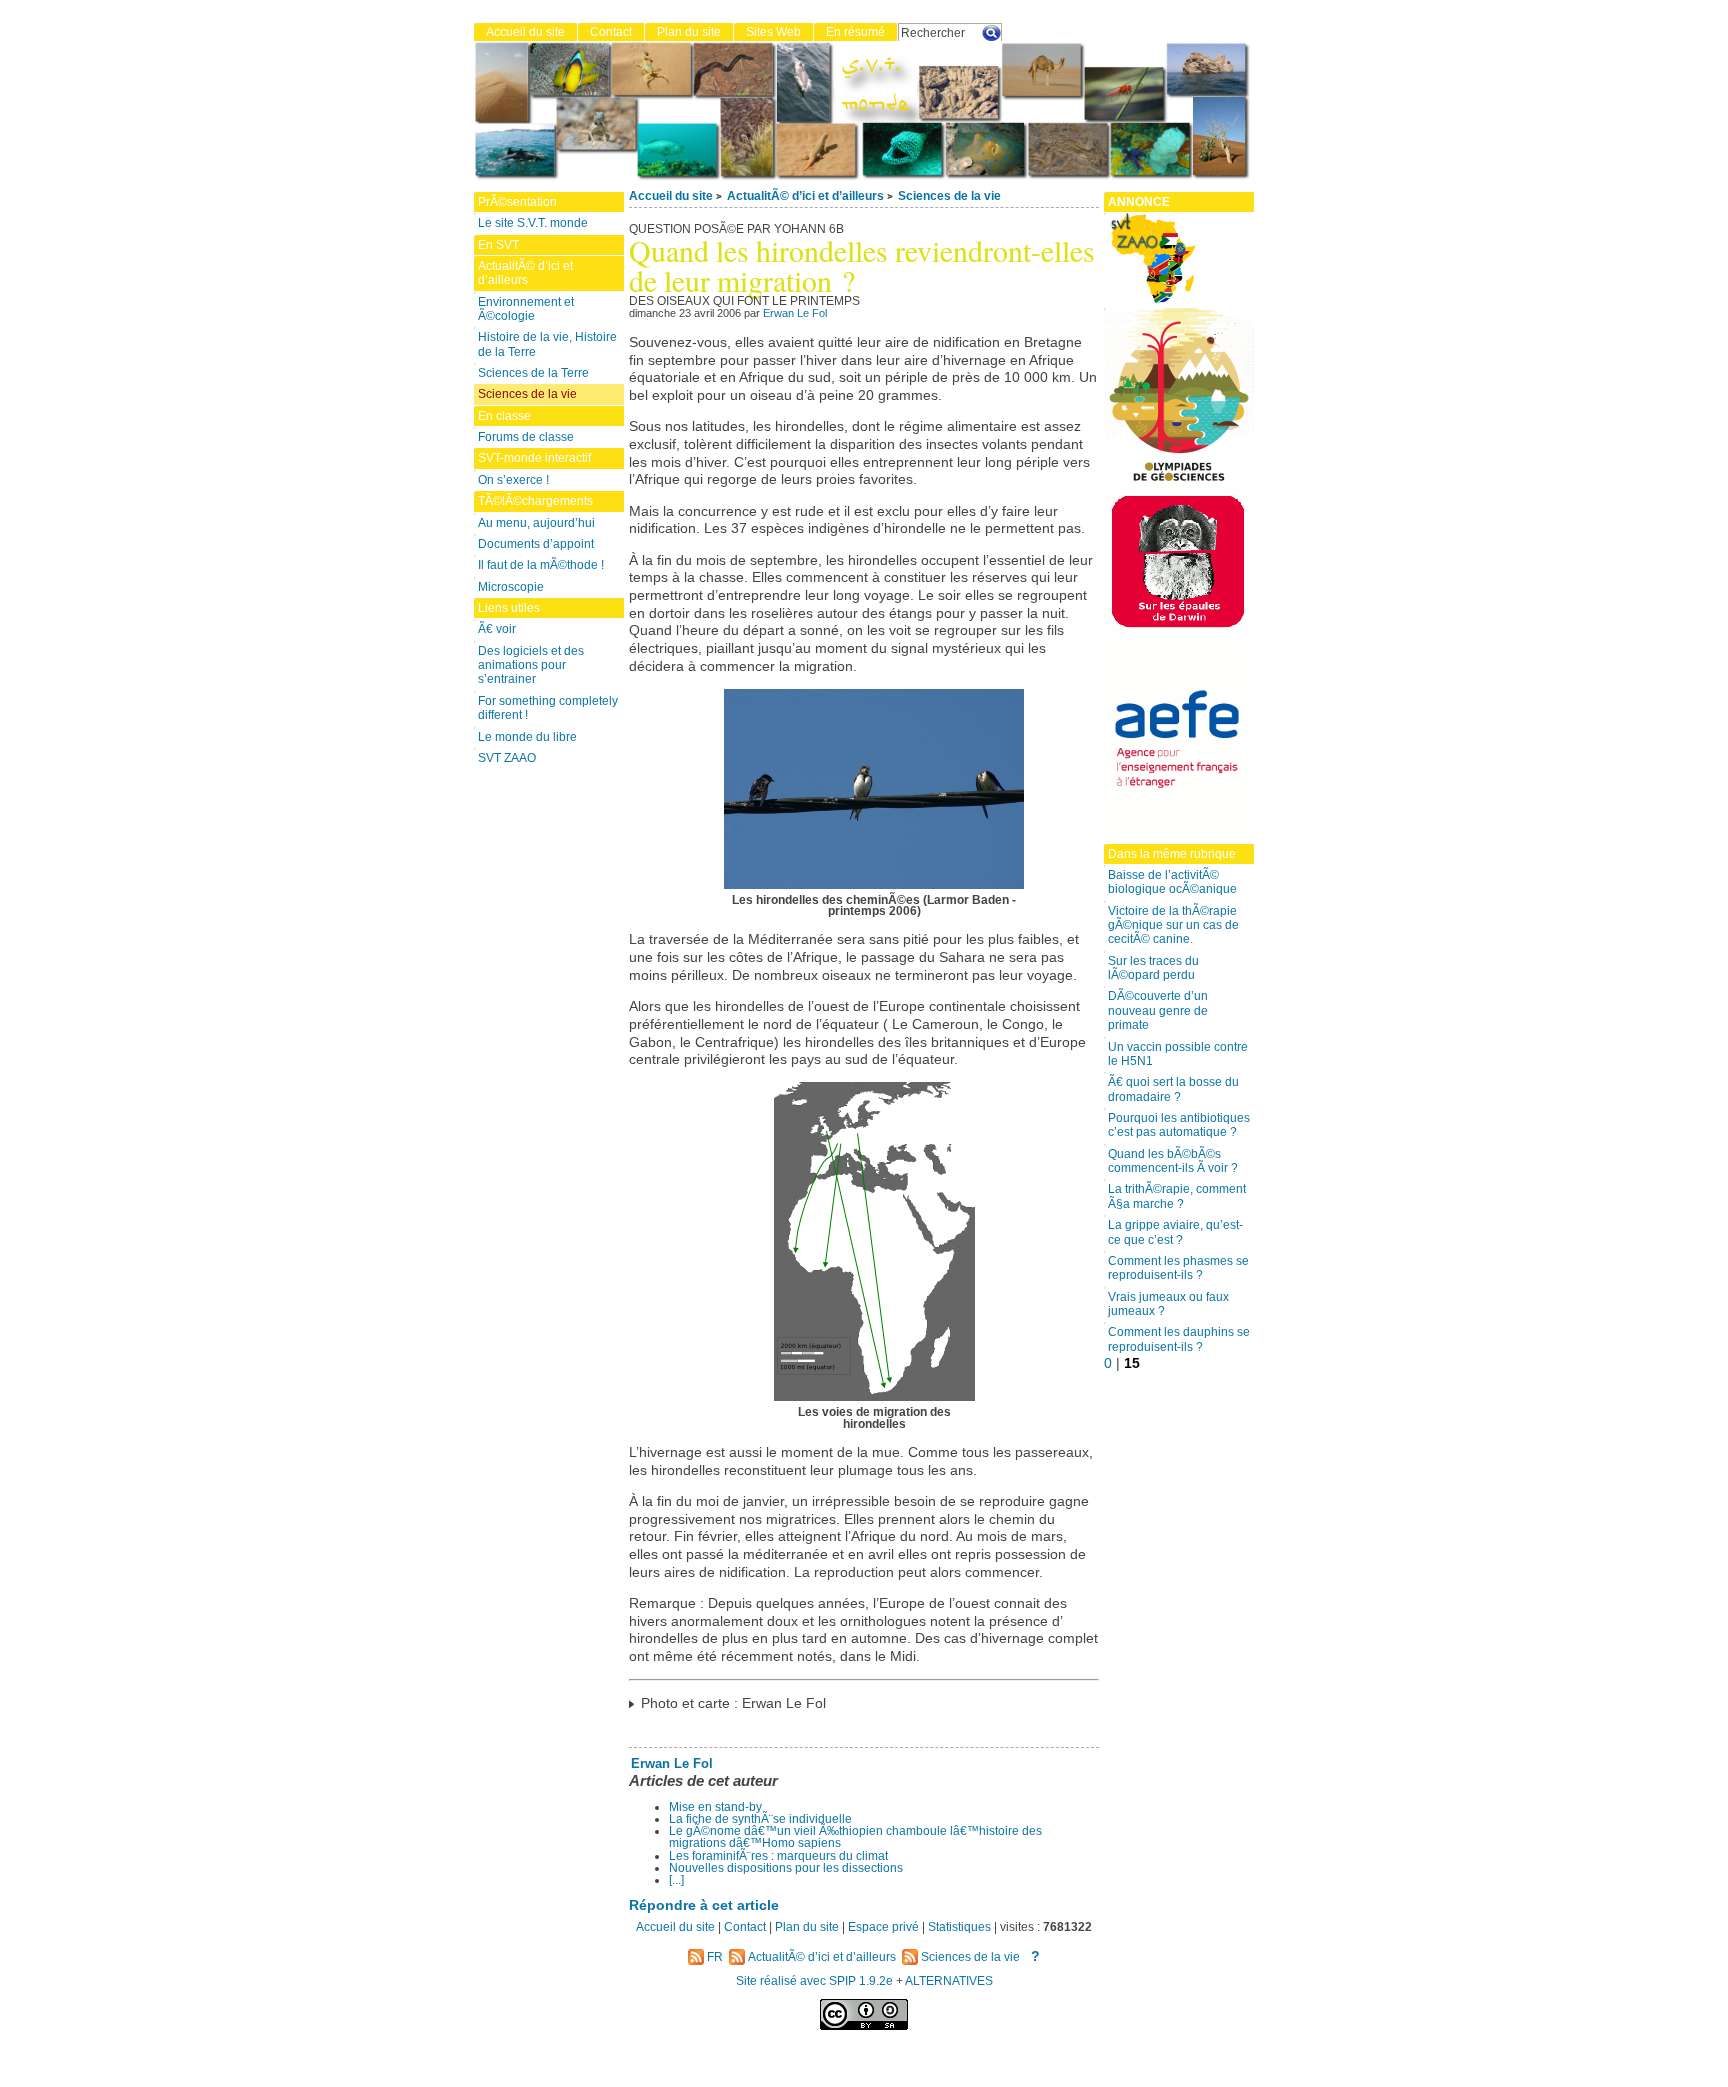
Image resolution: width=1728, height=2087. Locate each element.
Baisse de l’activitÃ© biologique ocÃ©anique (1172, 882)
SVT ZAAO (507, 758)
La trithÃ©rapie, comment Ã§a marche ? (1177, 1196)
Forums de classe (526, 437)
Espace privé (883, 1927)
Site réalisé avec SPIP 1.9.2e (814, 1981)
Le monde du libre (527, 737)
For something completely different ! (548, 708)
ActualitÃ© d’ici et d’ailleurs (805, 196)
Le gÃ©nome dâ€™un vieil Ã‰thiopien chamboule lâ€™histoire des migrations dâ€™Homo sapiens (855, 1837)
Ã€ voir (497, 629)
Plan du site (689, 32)
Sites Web (773, 32)
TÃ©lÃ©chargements (535, 501)
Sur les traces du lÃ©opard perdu (1153, 968)
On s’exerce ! (513, 480)
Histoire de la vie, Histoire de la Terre (547, 344)
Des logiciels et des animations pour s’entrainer (531, 665)
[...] (676, 1880)
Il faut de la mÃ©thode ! (541, 565)
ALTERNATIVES (949, 1981)
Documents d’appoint (536, 544)
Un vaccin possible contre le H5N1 (1178, 1054)
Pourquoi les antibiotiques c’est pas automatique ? (1179, 1125)
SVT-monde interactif (534, 458)
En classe (504, 416)
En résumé (855, 32)
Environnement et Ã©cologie (526, 309)
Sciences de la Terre (533, 373)
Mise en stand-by (715, 1807)
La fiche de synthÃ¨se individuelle (760, 1819)
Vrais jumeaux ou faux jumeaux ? (1168, 1304)
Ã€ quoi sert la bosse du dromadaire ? (1173, 1089)
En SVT (498, 245)
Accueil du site (671, 196)
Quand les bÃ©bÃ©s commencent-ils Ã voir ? (1173, 1161)
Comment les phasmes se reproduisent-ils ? (1178, 1268)
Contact (611, 32)
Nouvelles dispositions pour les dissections (786, 1868)
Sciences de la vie (949, 196)
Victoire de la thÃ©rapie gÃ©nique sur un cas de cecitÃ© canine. (1173, 925)
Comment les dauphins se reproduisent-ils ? (1179, 1339)
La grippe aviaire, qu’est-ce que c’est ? (1175, 1232)
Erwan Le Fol (795, 313)
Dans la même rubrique (1172, 854)
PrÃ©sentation (517, 202)
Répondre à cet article (704, 1905)
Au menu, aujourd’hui (536, 523)
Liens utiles (509, 608)
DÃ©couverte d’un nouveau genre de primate (1158, 1010)
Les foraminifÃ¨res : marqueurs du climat (778, 1856)
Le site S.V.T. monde (533, 223)
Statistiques (959, 1927)
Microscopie (511, 587)
